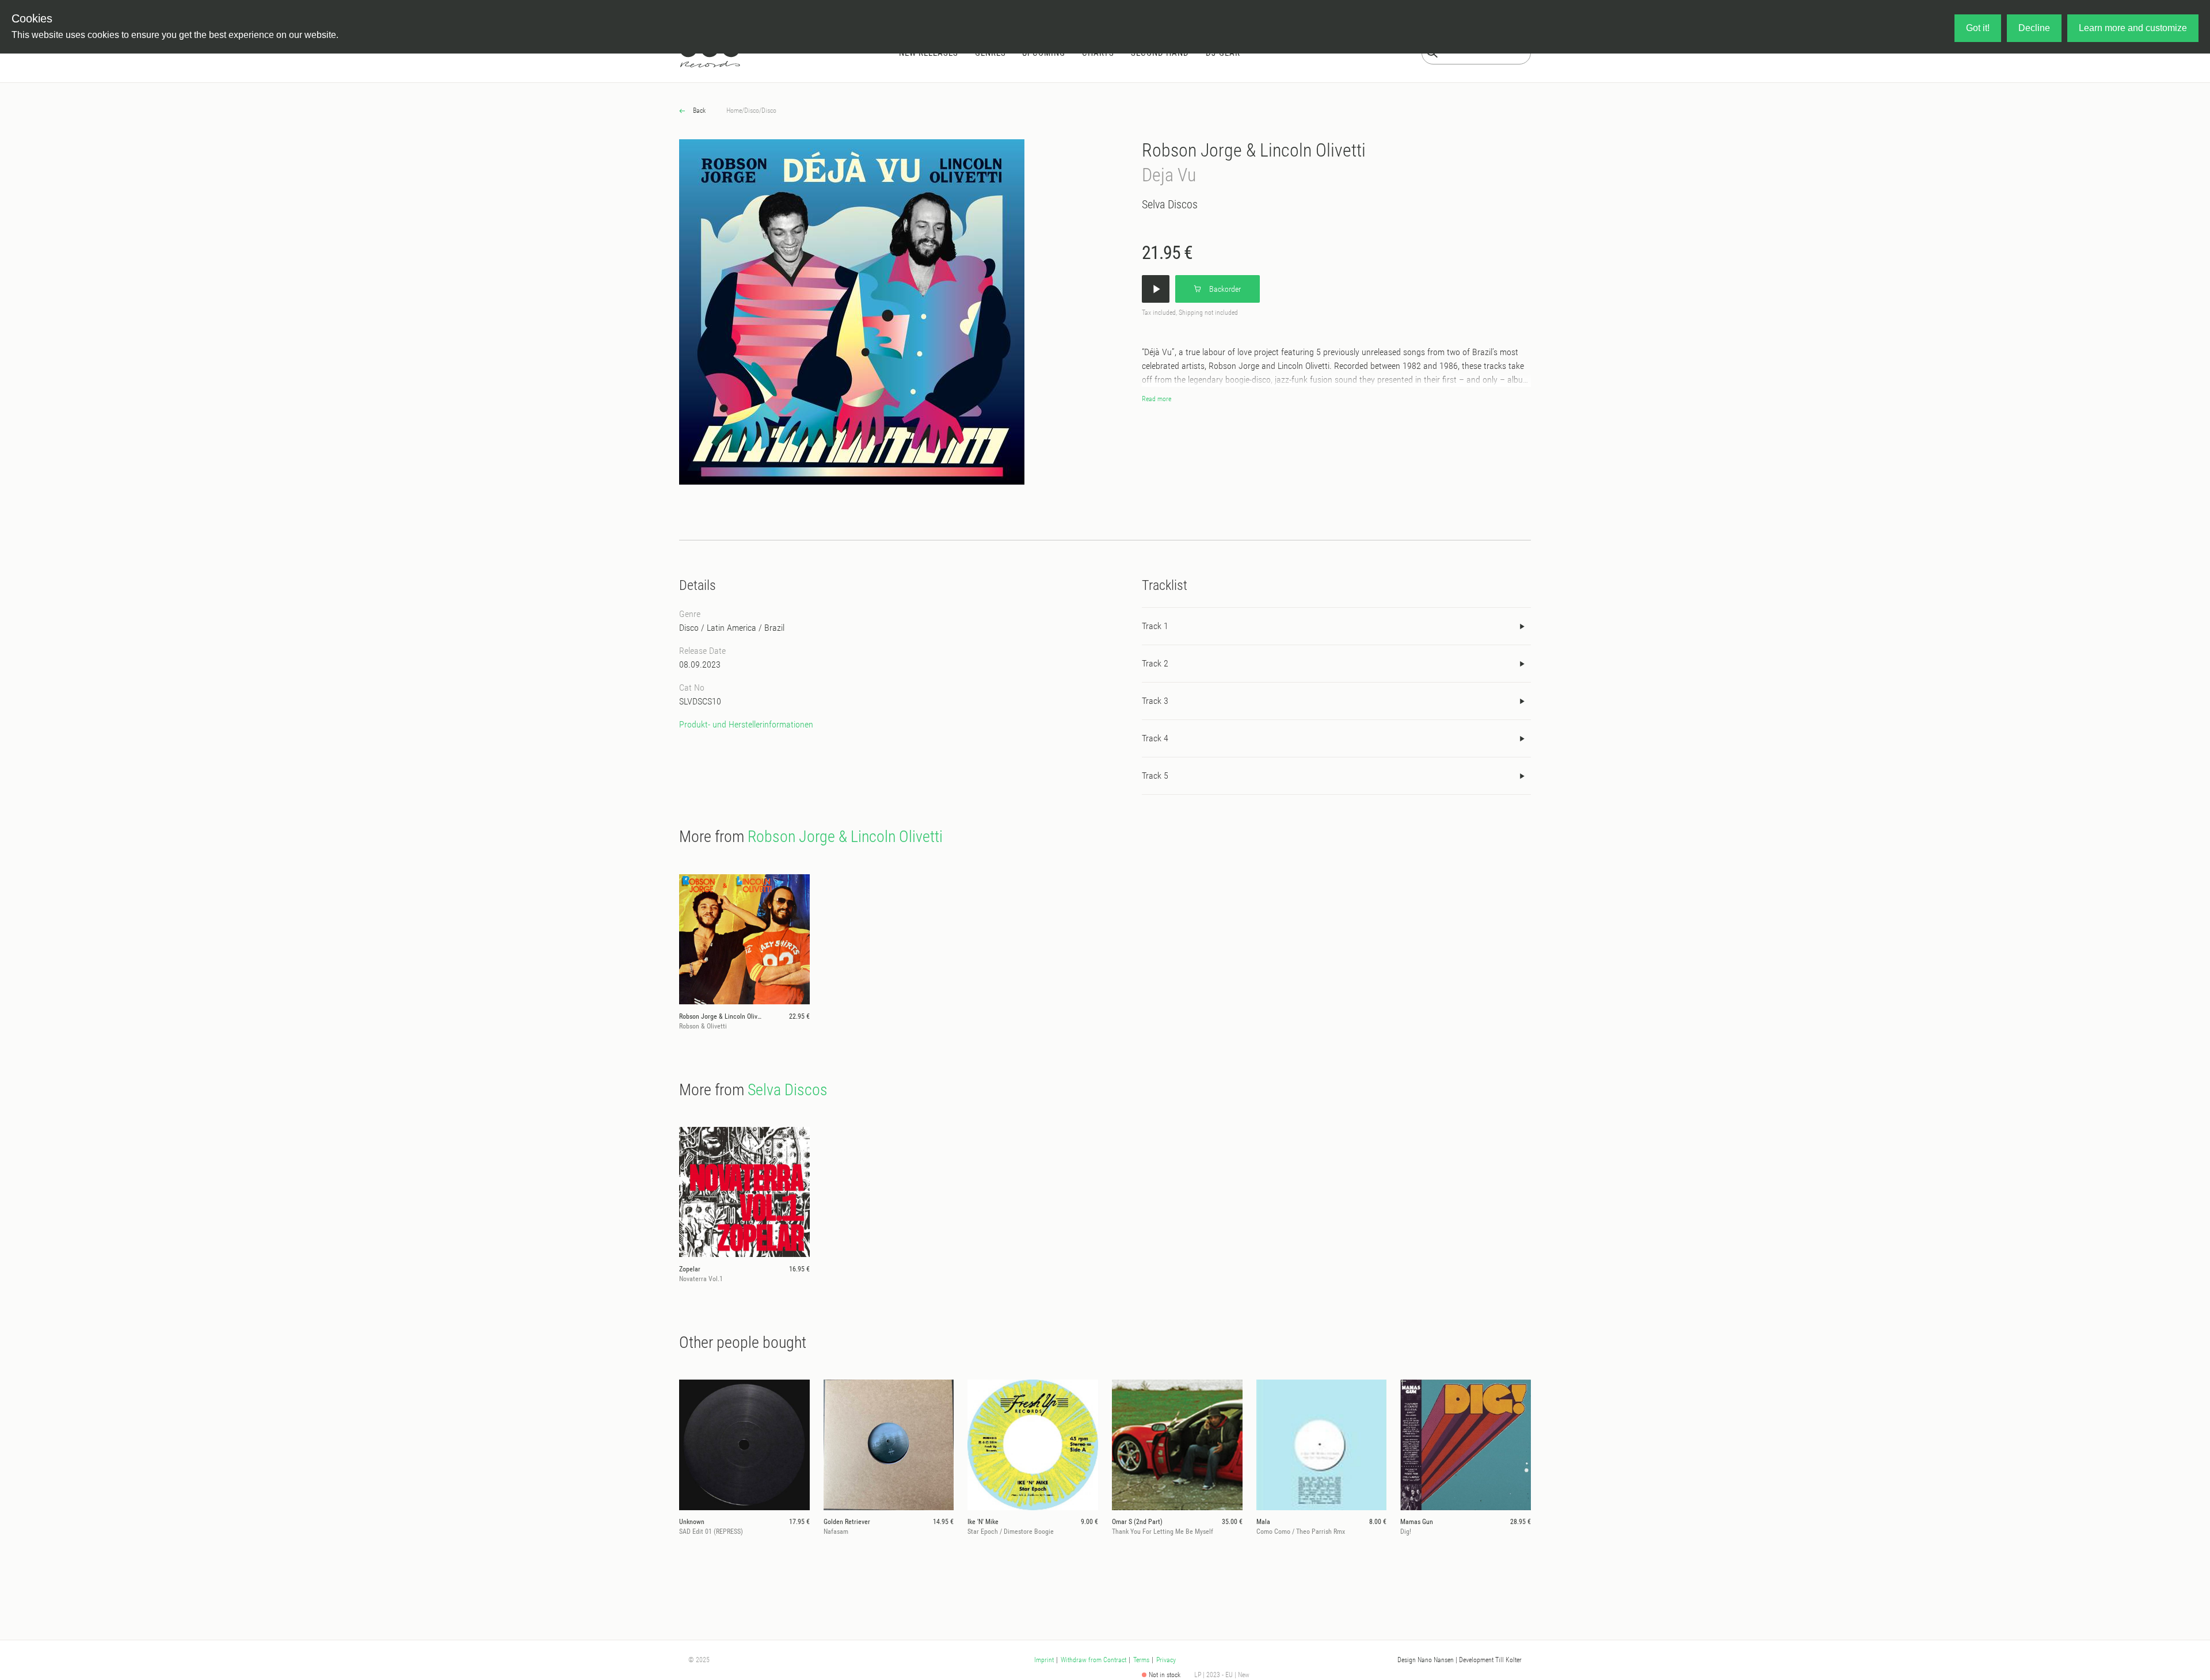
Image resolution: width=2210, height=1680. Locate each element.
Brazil (774, 628)
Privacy (1166, 1660)
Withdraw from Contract (1093, 1660)
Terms (1141, 1660)
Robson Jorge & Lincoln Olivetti (1254, 150)
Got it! (1978, 28)
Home (734, 111)
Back (698, 111)
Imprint (1044, 1660)
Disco (752, 111)
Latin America (731, 628)
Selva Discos (1170, 204)
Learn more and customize (2133, 28)
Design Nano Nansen (1426, 1660)
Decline (2034, 28)
